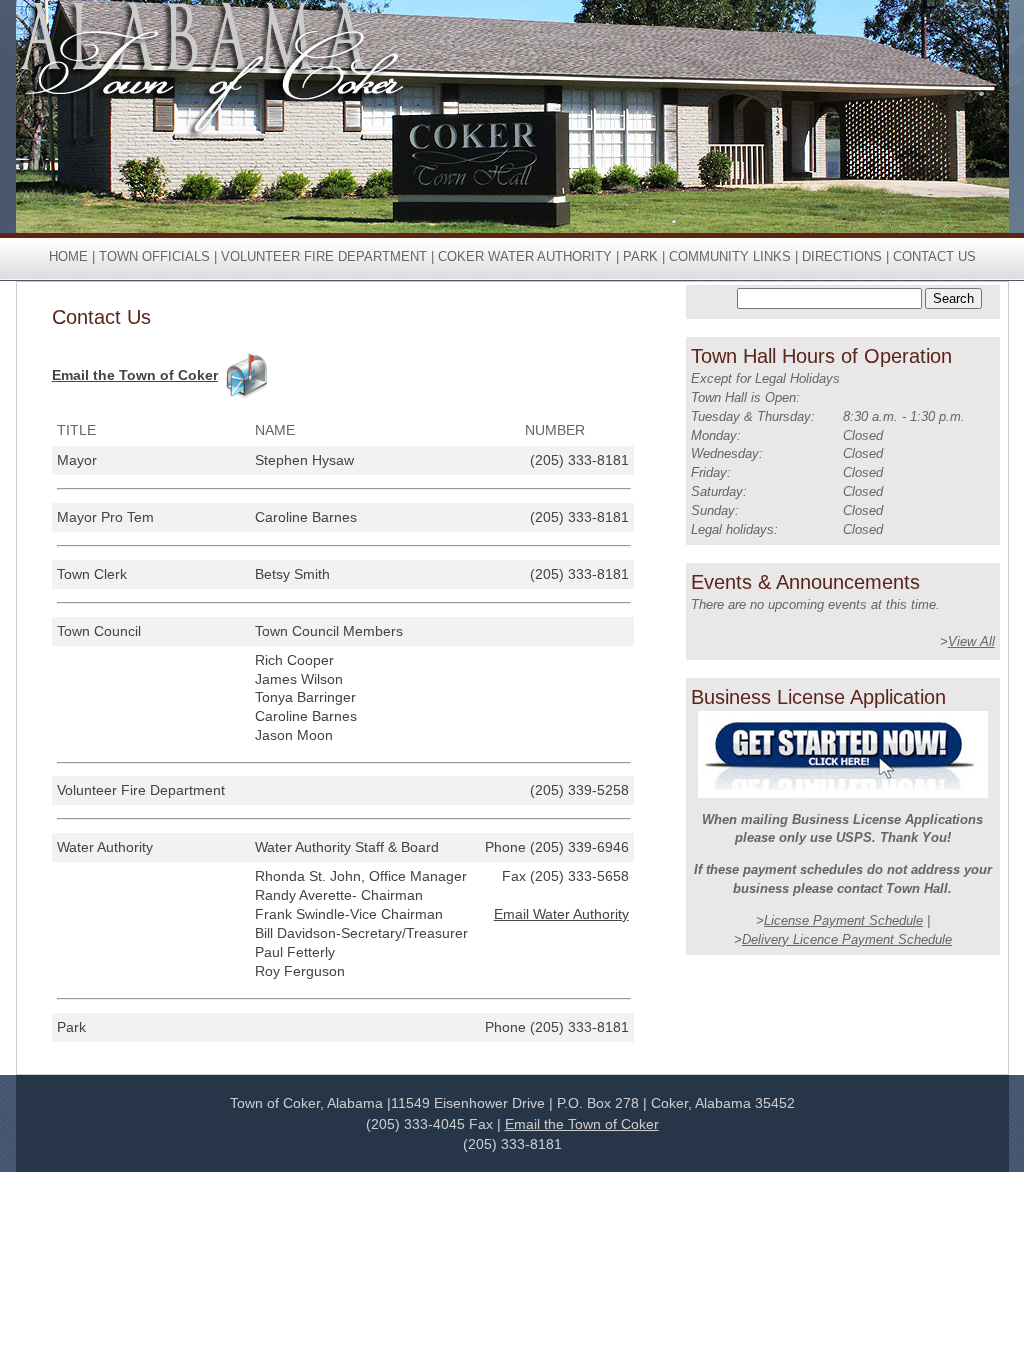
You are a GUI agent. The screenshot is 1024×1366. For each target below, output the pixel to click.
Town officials (154, 256)
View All (971, 641)
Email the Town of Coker (135, 375)
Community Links (730, 256)
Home (68, 256)
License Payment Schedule (843, 920)
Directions (842, 256)
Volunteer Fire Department (324, 256)
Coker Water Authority (525, 256)
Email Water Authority (561, 914)
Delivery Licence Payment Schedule (847, 939)
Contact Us (934, 256)
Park (640, 256)
